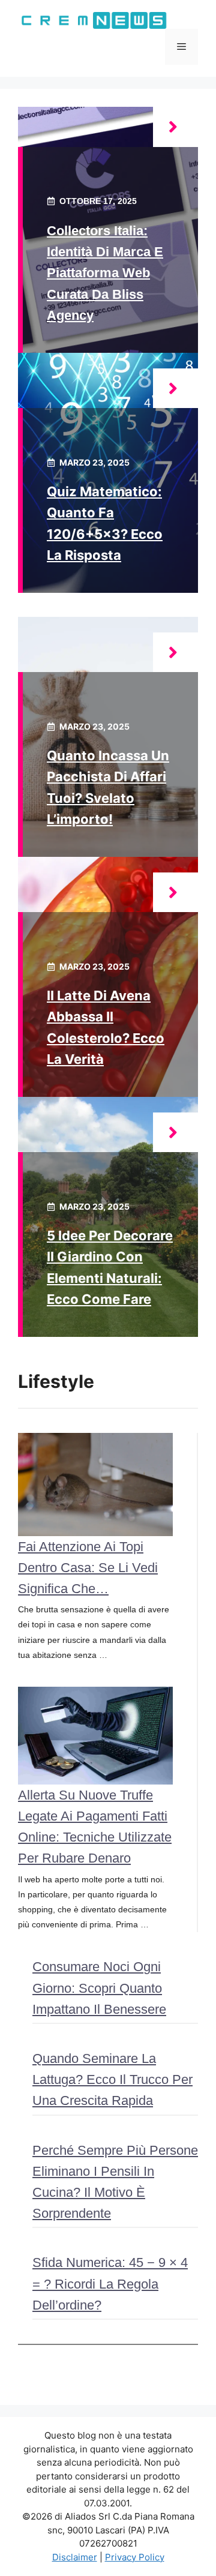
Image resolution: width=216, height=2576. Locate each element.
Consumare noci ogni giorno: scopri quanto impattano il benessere (99, 1988)
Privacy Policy (135, 2557)
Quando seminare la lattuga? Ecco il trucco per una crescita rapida (112, 2079)
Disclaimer (75, 2557)
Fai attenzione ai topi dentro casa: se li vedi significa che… (88, 1568)
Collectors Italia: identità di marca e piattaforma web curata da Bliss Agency (105, 273)
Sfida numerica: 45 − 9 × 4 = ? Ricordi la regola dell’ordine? (110, 2283)
